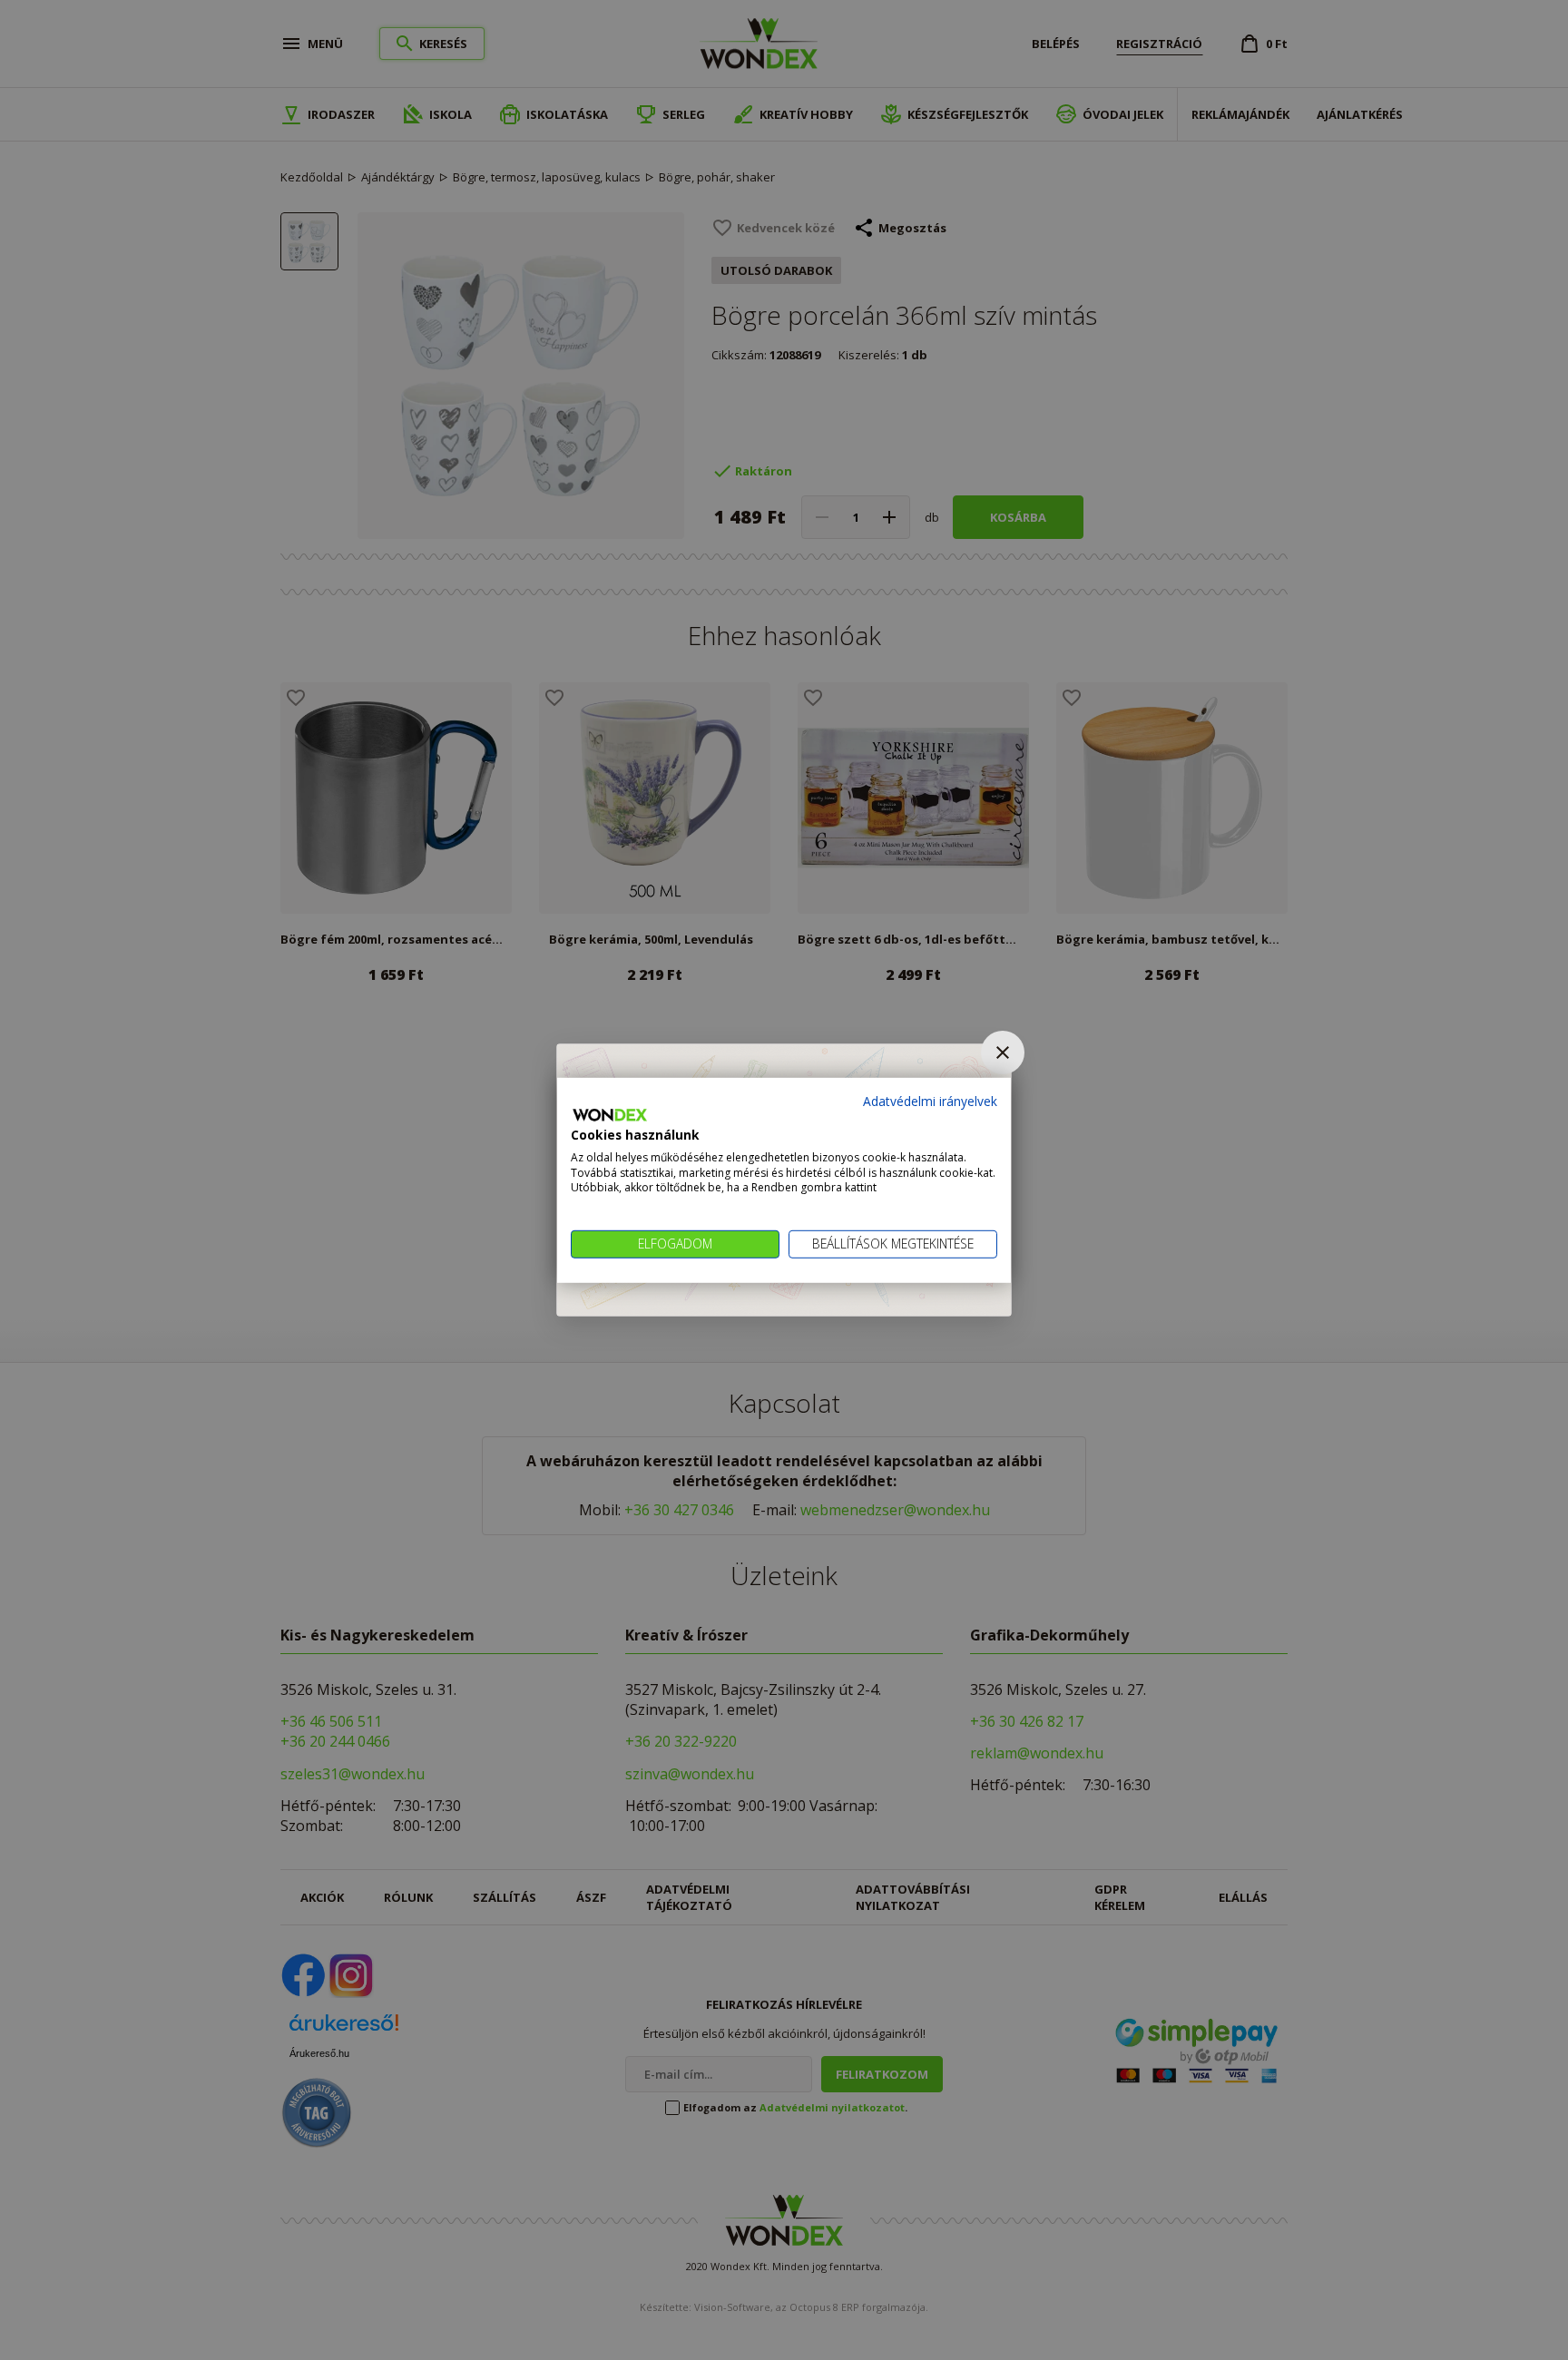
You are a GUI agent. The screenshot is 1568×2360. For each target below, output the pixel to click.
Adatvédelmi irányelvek (930, 1100)
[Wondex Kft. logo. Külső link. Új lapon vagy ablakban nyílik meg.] (610, 1115)
